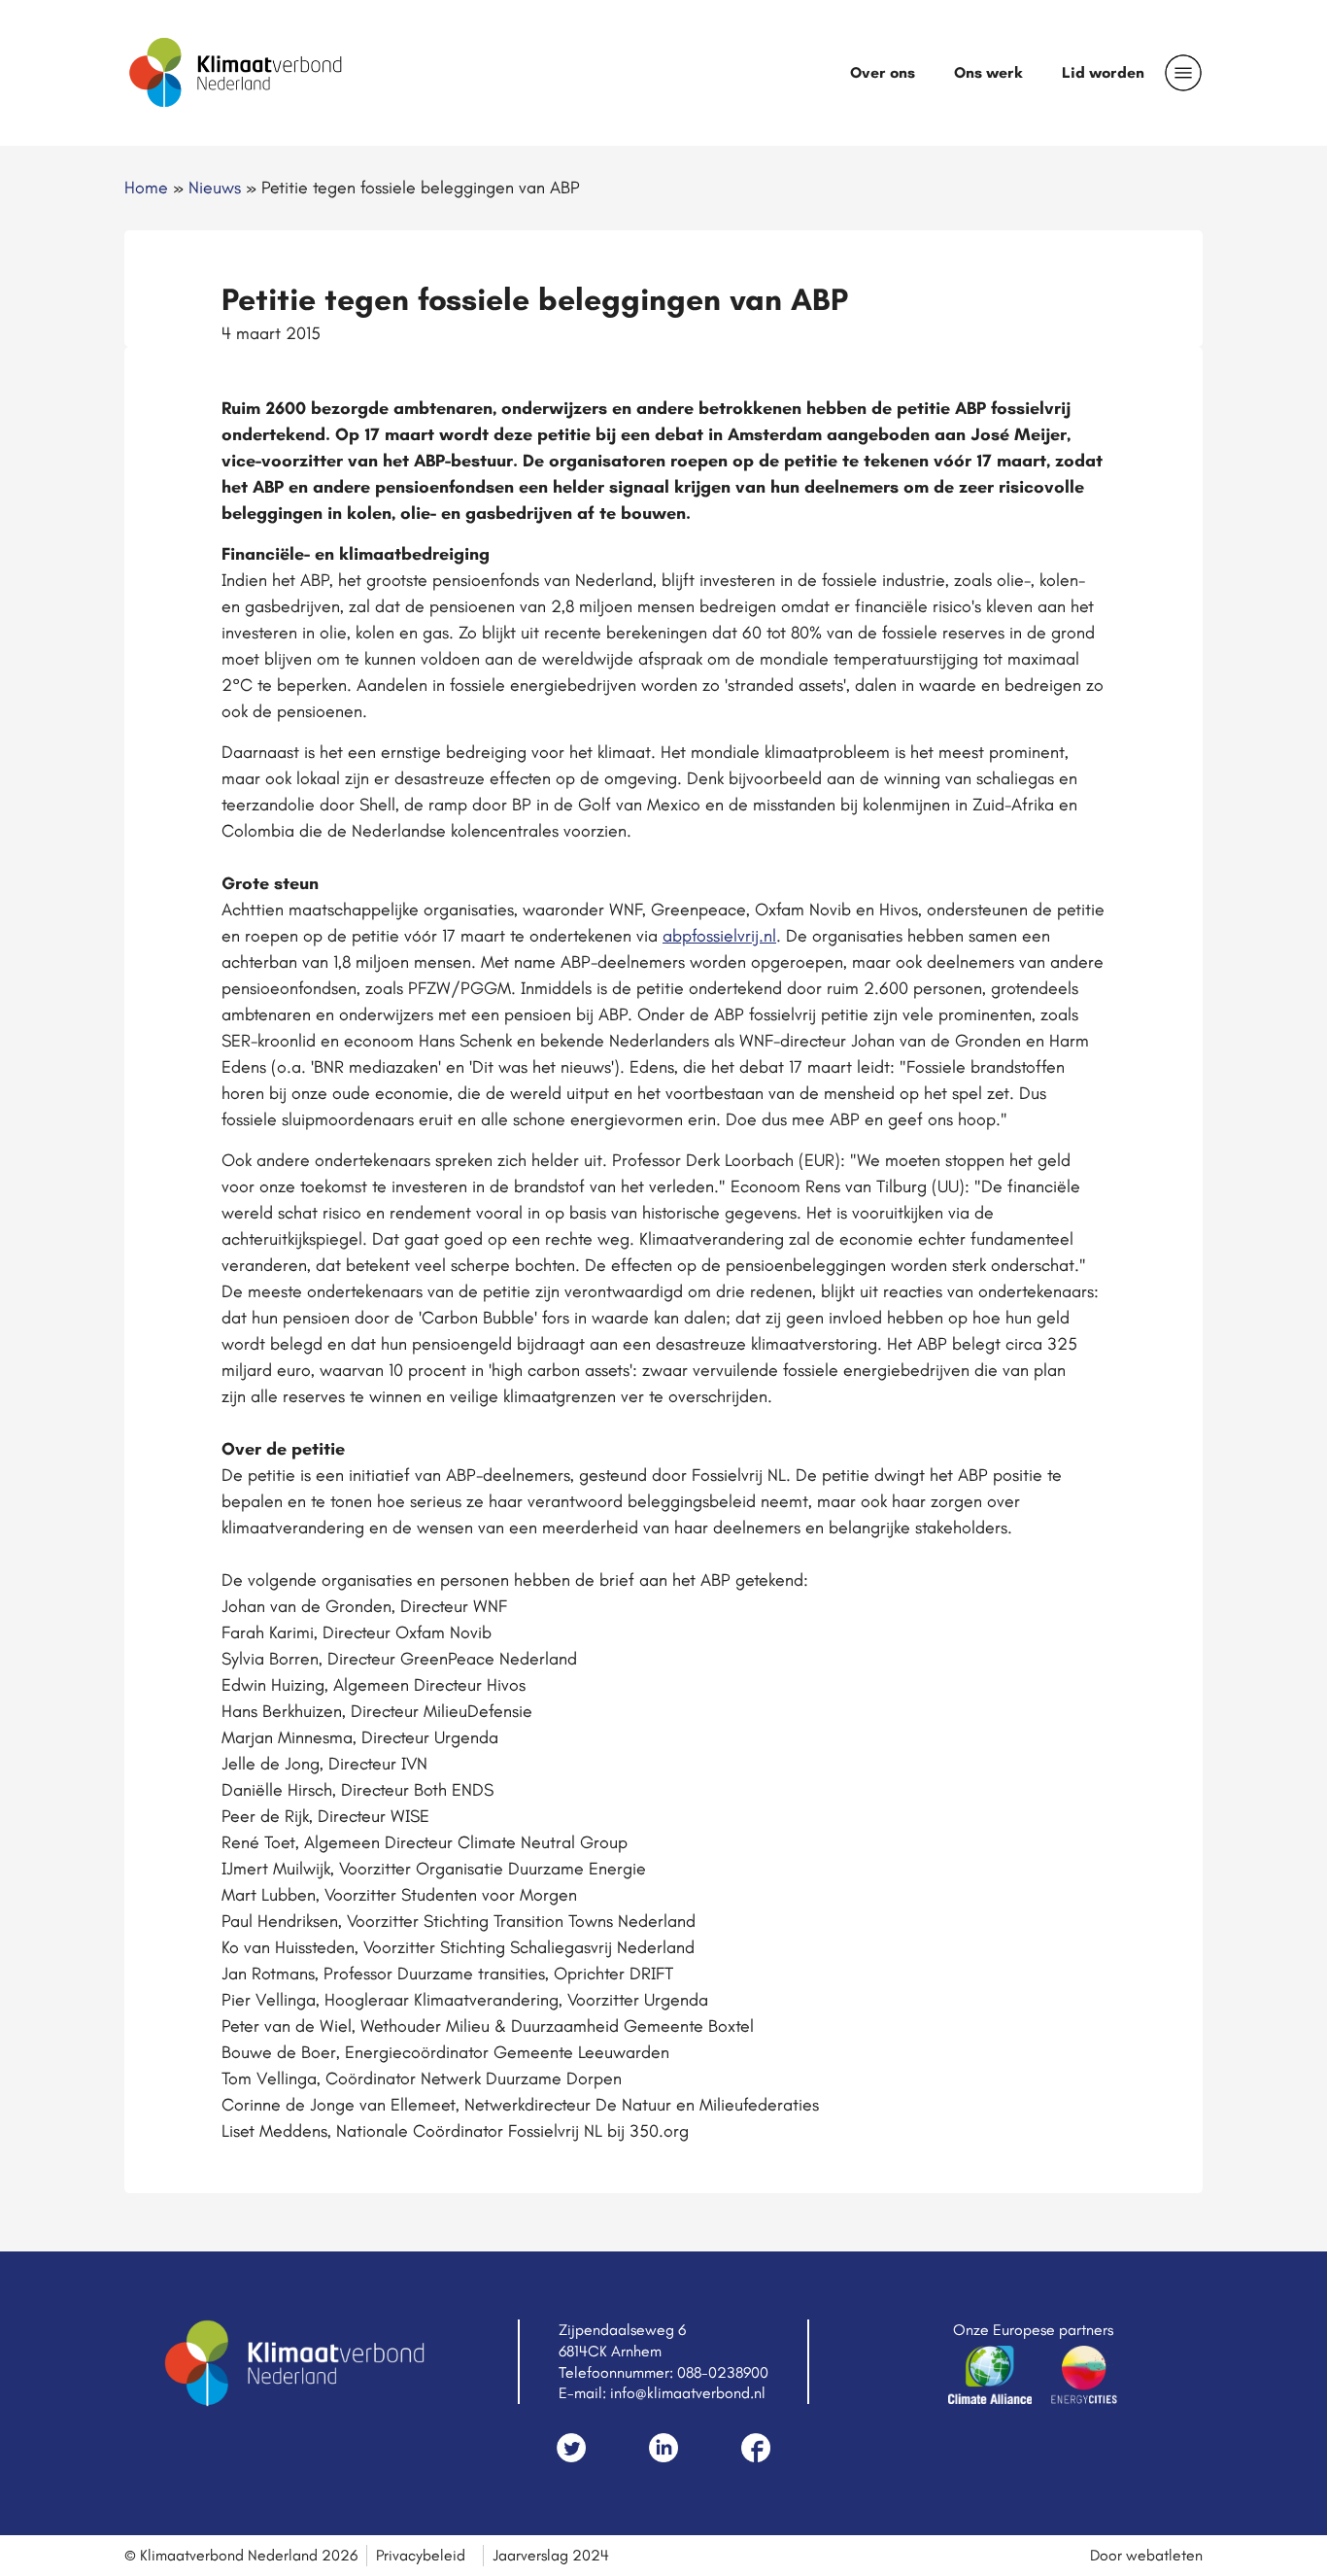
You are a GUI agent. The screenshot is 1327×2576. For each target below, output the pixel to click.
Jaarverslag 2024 (551, 2555)
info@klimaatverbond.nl (688, 2393)
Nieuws (215, 188)
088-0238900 (723, 2372)
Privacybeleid (421, 2555)
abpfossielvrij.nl (719, 936)
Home (146, 188)
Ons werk (988, 72)
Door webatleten (1146, 2555)
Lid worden (1103, 72)
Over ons (883, 72)
